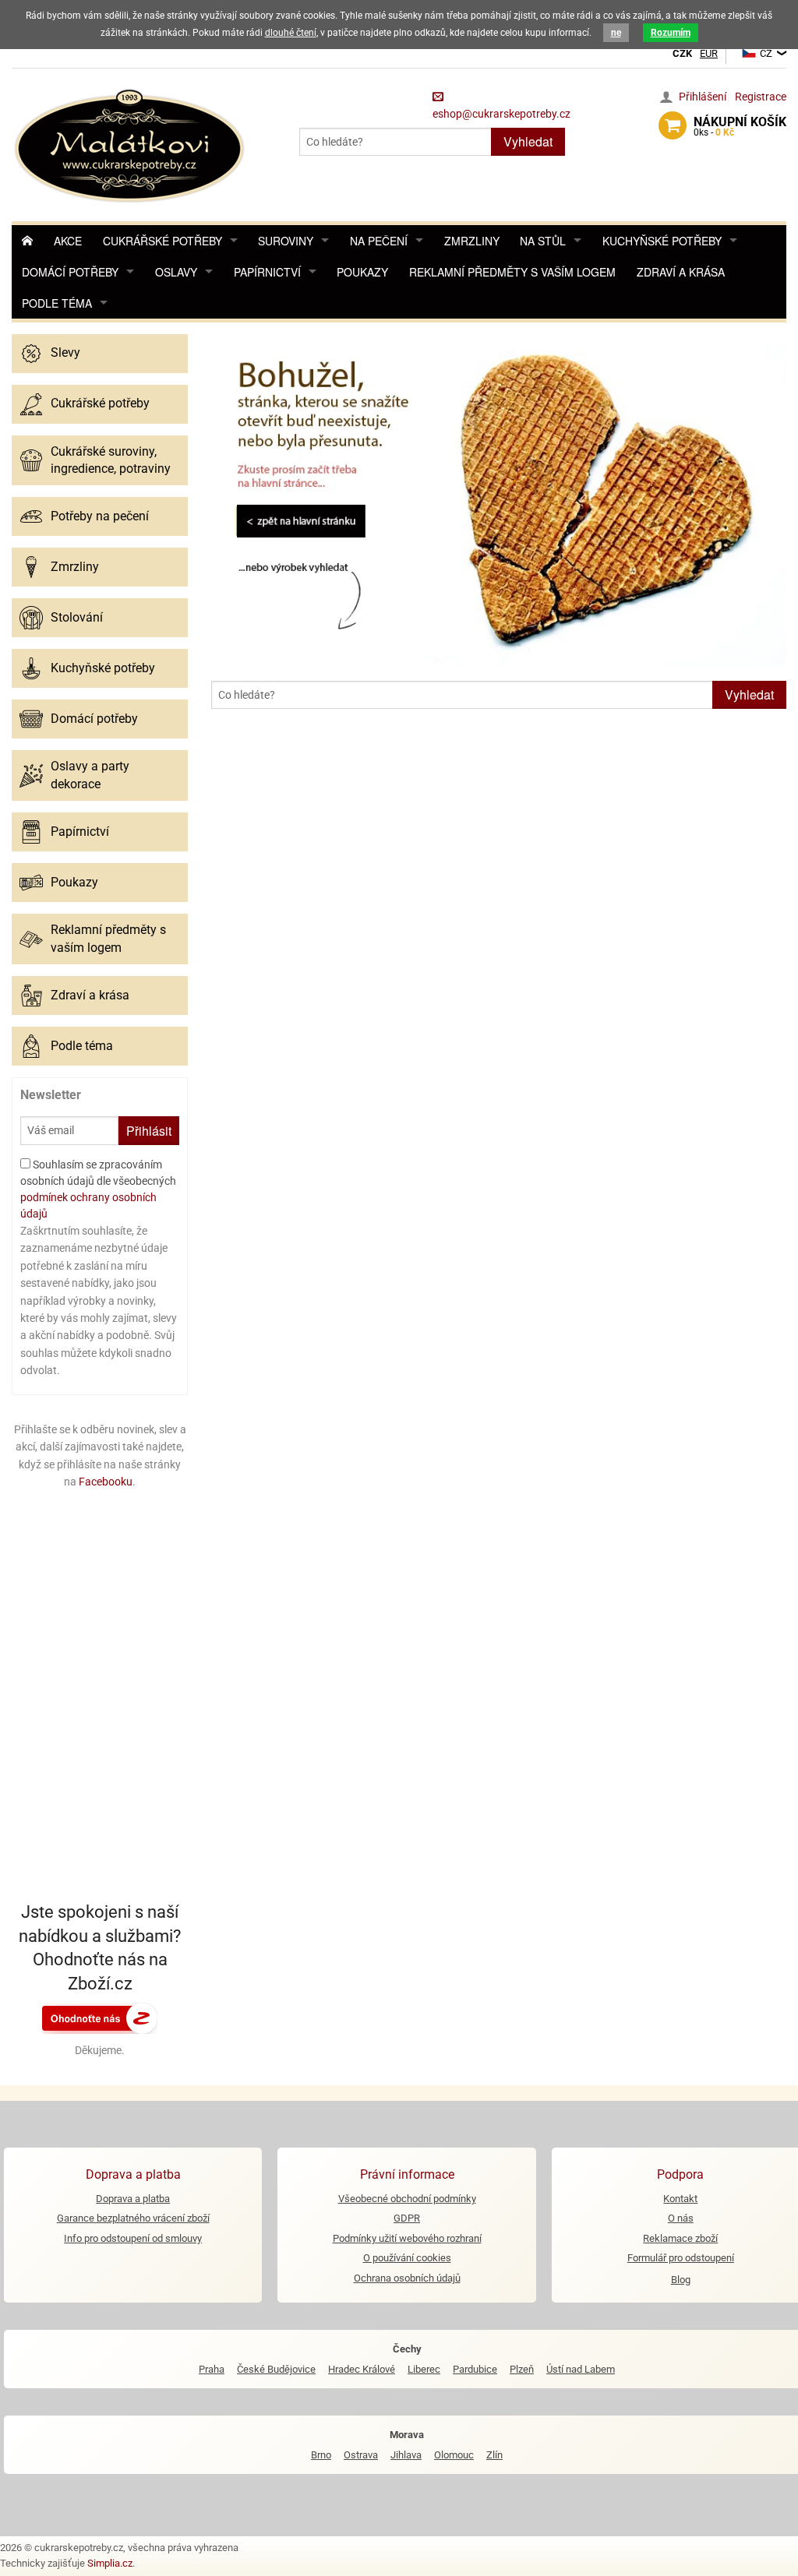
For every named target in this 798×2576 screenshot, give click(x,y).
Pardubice (475, 2369)
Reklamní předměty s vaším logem (512, 272)
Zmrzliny (472, 241)
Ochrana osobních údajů (407, 2278)
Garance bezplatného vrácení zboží (133, 2218)
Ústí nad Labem (581, 2369)
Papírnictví (267, 272)
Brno (321, 2455)
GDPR (407, 2218)
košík (740, 126)
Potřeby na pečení (100, 516)
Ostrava (361, 2455)
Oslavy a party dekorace (90, 775)
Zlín (494, 2455)
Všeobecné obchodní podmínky (407, 2199)
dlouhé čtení (291, 33)
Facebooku (106, 1482)
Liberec (424, 2369)
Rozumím (671, 33)
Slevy (65, 352)
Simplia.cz (110, 2563)
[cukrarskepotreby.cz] (131, 144)
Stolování (77, 617)
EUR (709, 53)
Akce (68, 241)
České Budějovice (276, 2369)
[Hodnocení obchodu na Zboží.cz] (100, 2017)
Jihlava (406, 2455)
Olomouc (454, 2455)
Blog (681, 2280)
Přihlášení (703, 97)
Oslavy (176, 272)
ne (616, 33)
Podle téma (57, 303)
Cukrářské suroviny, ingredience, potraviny (111, 460)
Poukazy (362, 272)
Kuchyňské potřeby (662, 241)
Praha (212, 2369)
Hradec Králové (362, 2369)
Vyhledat (528, 141)
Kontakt (680, 2199)
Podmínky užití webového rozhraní (407, 2238)
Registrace (761, 97)
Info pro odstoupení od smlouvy (133, 2238)
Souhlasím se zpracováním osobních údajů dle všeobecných (98, 1189)
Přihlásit (149, 1131)
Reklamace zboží (680, 2238)
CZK (682, 53)
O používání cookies (407, 2258)
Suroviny (286, 241)
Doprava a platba (133, 2199)
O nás (681, 2218)
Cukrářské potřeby (162, 241)
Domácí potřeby (70, 272)
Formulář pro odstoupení (681, 2258)
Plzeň (522, 2369)
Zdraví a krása (681, 272)
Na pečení (379, 241)
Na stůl (543, 241)
